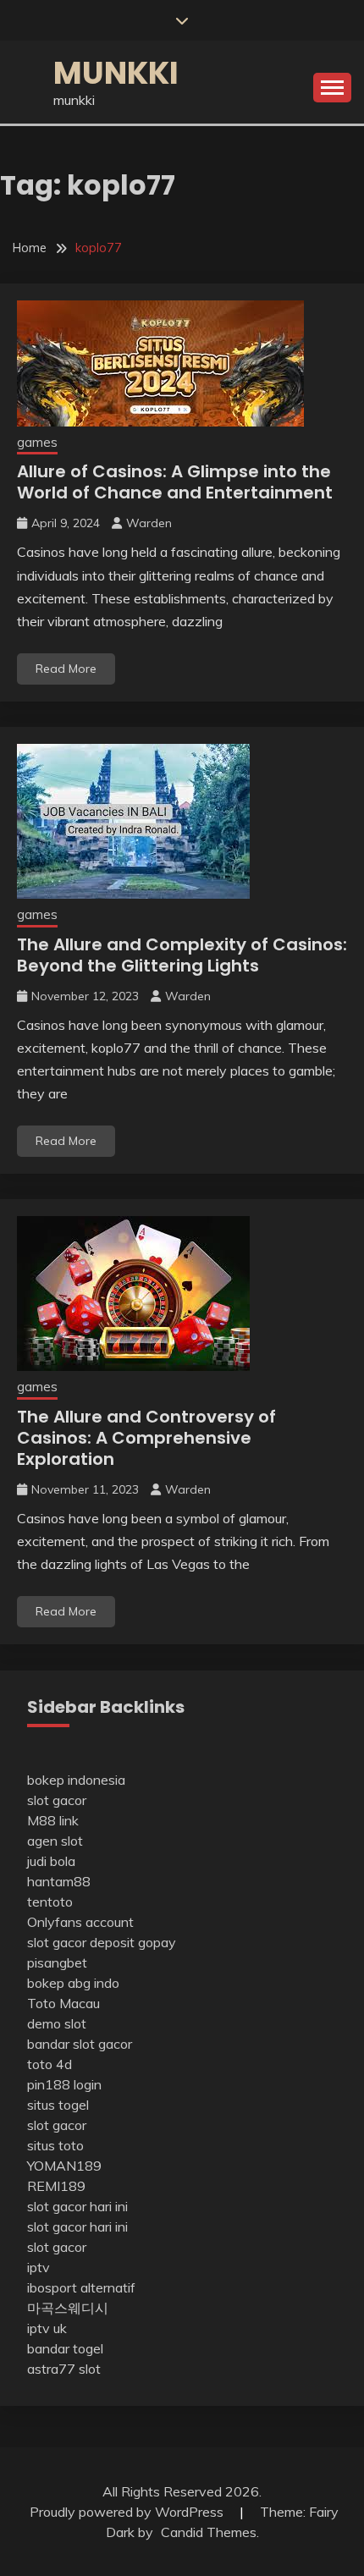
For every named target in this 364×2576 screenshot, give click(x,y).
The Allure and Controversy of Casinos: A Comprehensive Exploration (146, 1438)
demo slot (57, 2023)
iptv (39, 2267)
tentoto (50, 1902)
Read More (66, 669)
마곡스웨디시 (68, 2308)
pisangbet (57, 1962)
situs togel (58, 2105)
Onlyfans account (80, 1922)
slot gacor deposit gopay (102, 1942)
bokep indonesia (76, 1780)
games (37, 442)
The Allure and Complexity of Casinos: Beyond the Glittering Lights (182, 955)
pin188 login (64, 2084)
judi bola (51, 1861)
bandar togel (65, 2348)
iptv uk (47, 2328)
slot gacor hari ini (77, 2206)
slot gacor (57, 1800)
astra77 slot (64, 2369)
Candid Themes (209, 2532)
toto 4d (50, 2064)
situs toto (55, 2145)
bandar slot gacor (80, 2044)
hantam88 (59, 1881)
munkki (116, 73)
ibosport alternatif (81, 2287)
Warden (149, 523)
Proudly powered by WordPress (128, 2512)
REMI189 (56, 2186)
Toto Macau (63, 2003)
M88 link (53, 1820)
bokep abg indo (73, 1983)
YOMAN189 (64, 2166)
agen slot (55, 1841)
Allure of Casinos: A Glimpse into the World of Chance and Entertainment (175, 482)
